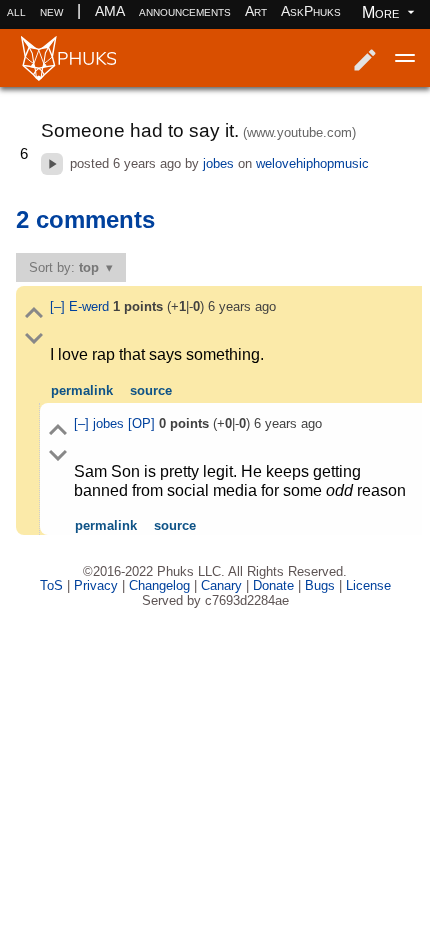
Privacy (96, 585)
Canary (221, 585)
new (51, 11)
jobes (218, 163)
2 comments (85, 219)
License (368, 585)
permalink (82, 390)
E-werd (91, 306)
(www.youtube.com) (299, 132)
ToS (51, 585)
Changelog (159, 585)
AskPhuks (311, 11)
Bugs (320, 585)
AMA (110, 11)
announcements (185, 11)
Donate (273, 585)
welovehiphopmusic (312, 163)
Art (256, 11)
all (16, 11)
